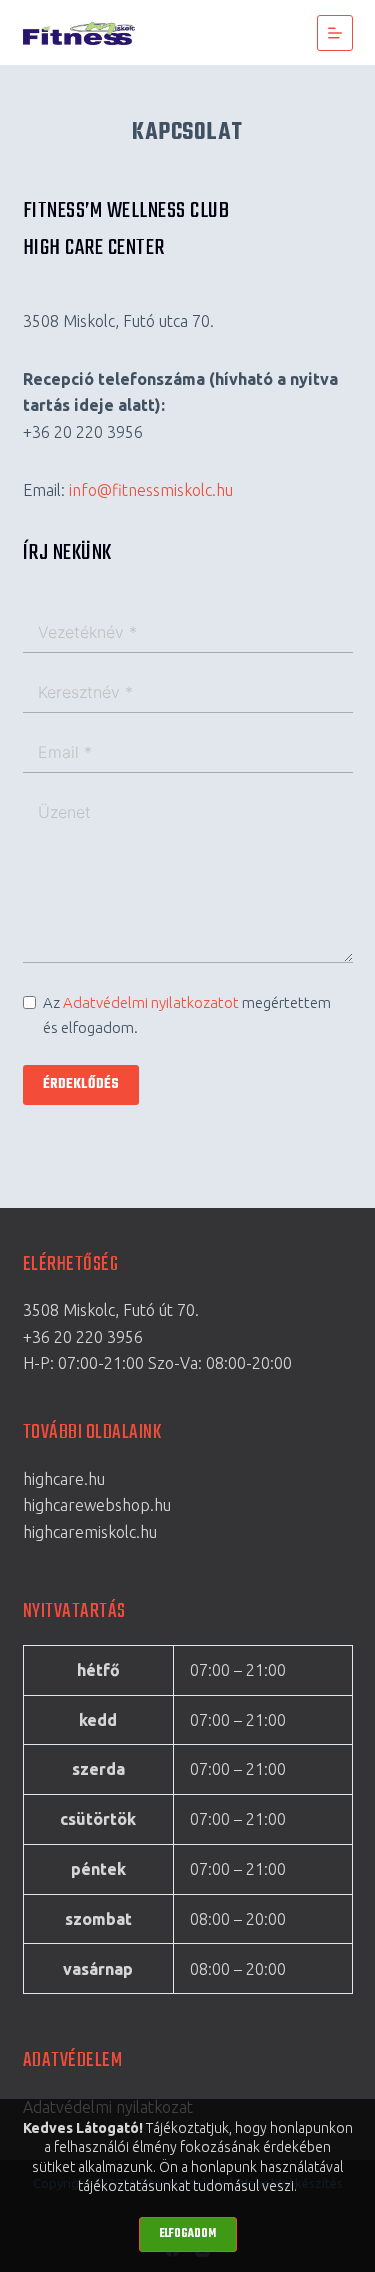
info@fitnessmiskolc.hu (151, 490)
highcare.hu (64, 1479)
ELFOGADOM (188, 2234)
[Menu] (335, 33)
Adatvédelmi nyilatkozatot (151, 1002)
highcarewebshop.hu (97, 1505)
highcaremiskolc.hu (90, 1532)
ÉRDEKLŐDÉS (81, 1084)
